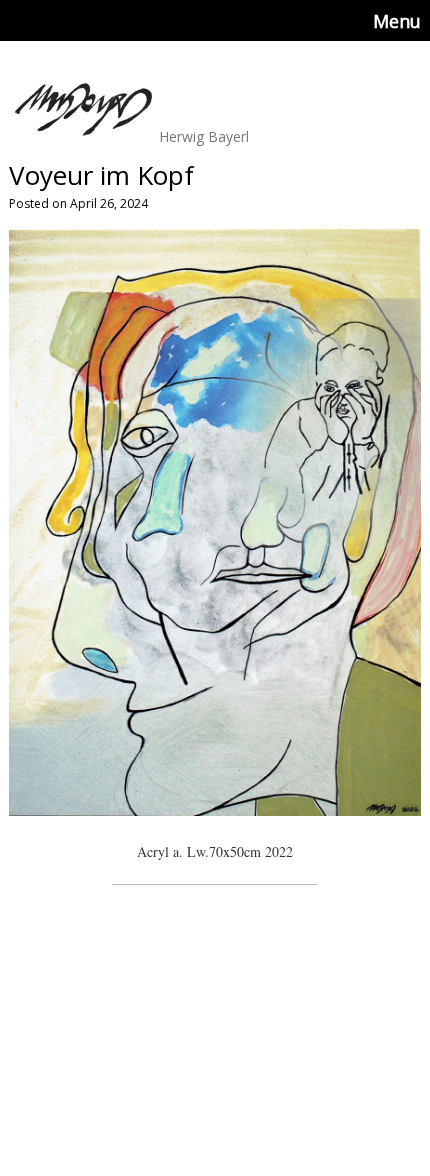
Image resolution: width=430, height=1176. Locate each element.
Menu (397, 21)
